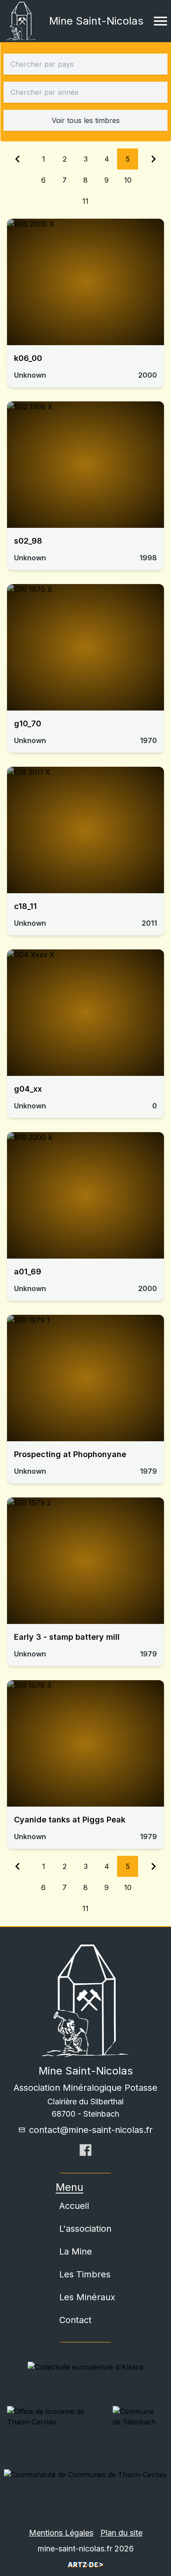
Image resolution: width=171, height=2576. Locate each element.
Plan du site (121, 2533)
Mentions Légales (61, 2533)
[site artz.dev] (85, 2565)
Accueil (74, 2206)
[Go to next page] (153, 180)
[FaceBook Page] (85, 2153)
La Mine (76, 2251)
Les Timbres (85, 2274)
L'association (85, 2229)
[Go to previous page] (18, 180)
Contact (75, 2320)
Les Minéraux (87, 2297)
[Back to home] (21, 21)
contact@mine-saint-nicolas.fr (91, 2130)
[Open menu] (160, 21)
